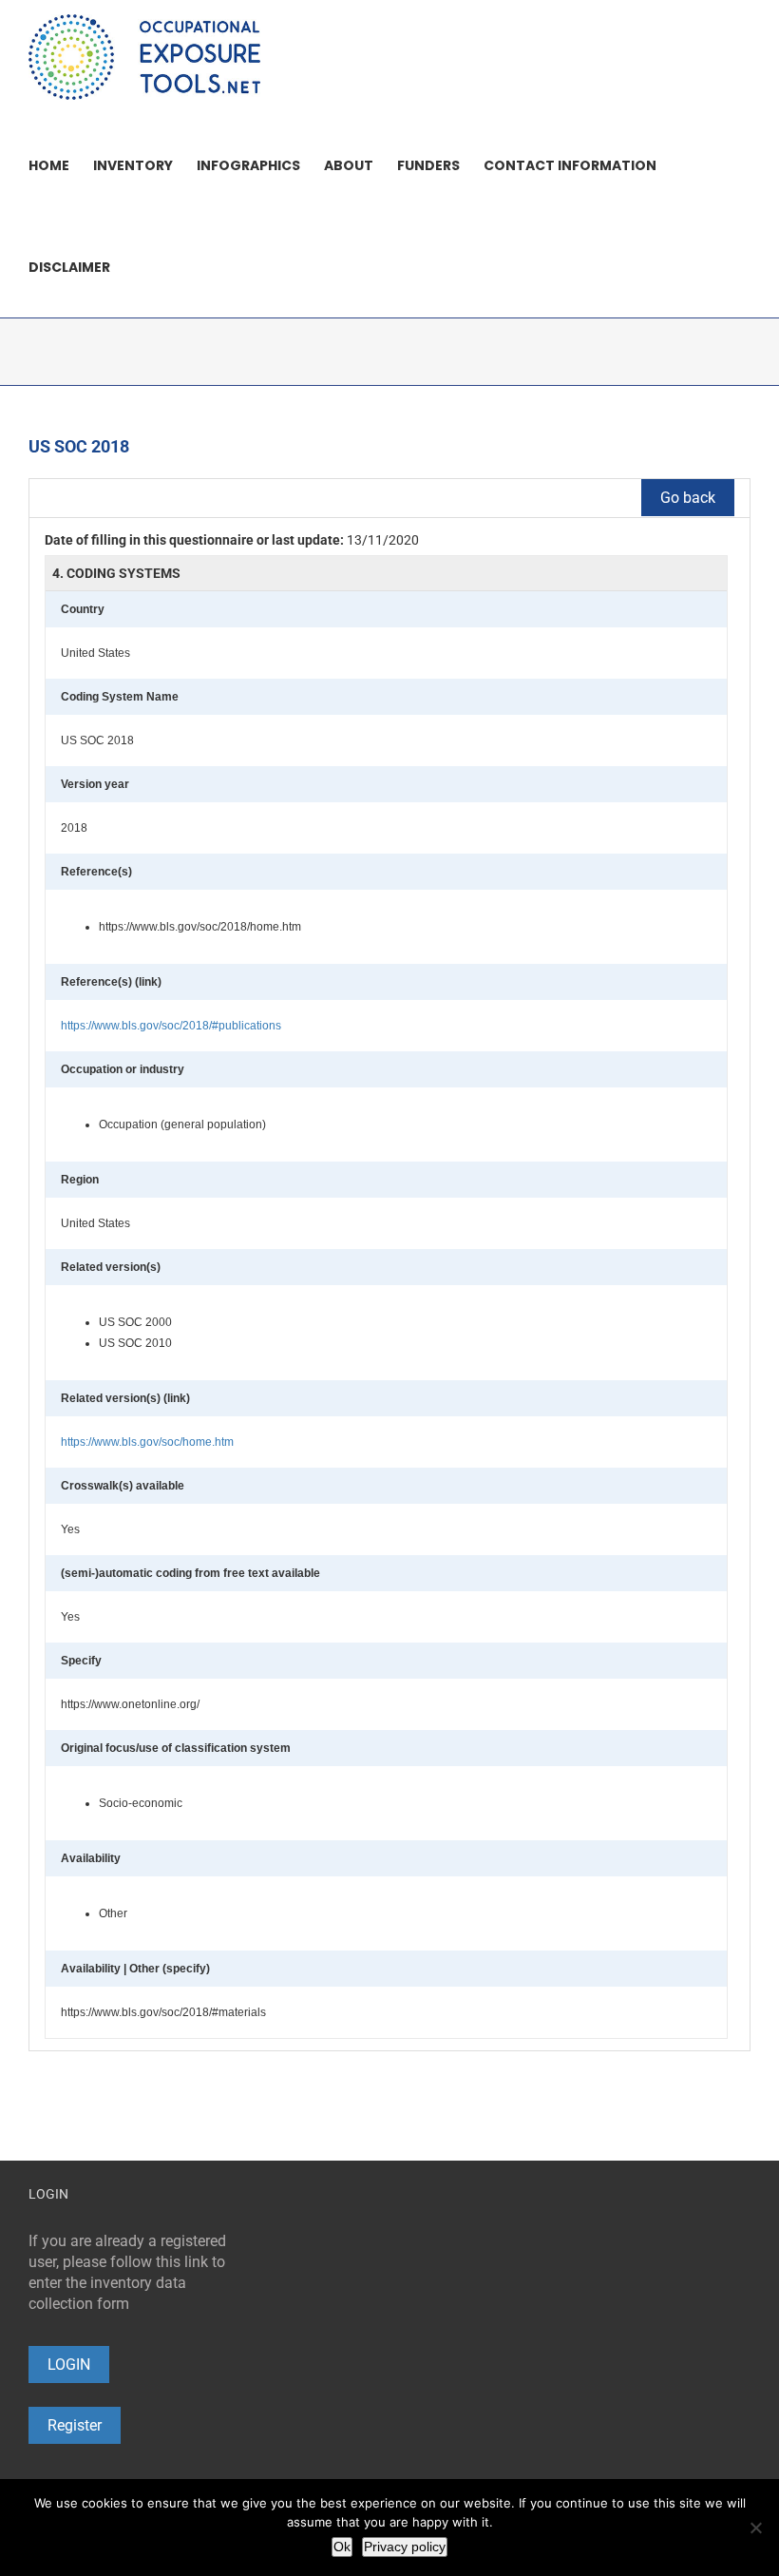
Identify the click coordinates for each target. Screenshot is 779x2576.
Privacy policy (405, 2547)
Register (75, 2425)
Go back (688, 498)
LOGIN (69, 2365)
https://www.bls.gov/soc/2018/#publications (171, 1026)
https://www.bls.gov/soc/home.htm (147, 1442)
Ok (342, 2547)
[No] (755, 2528)
